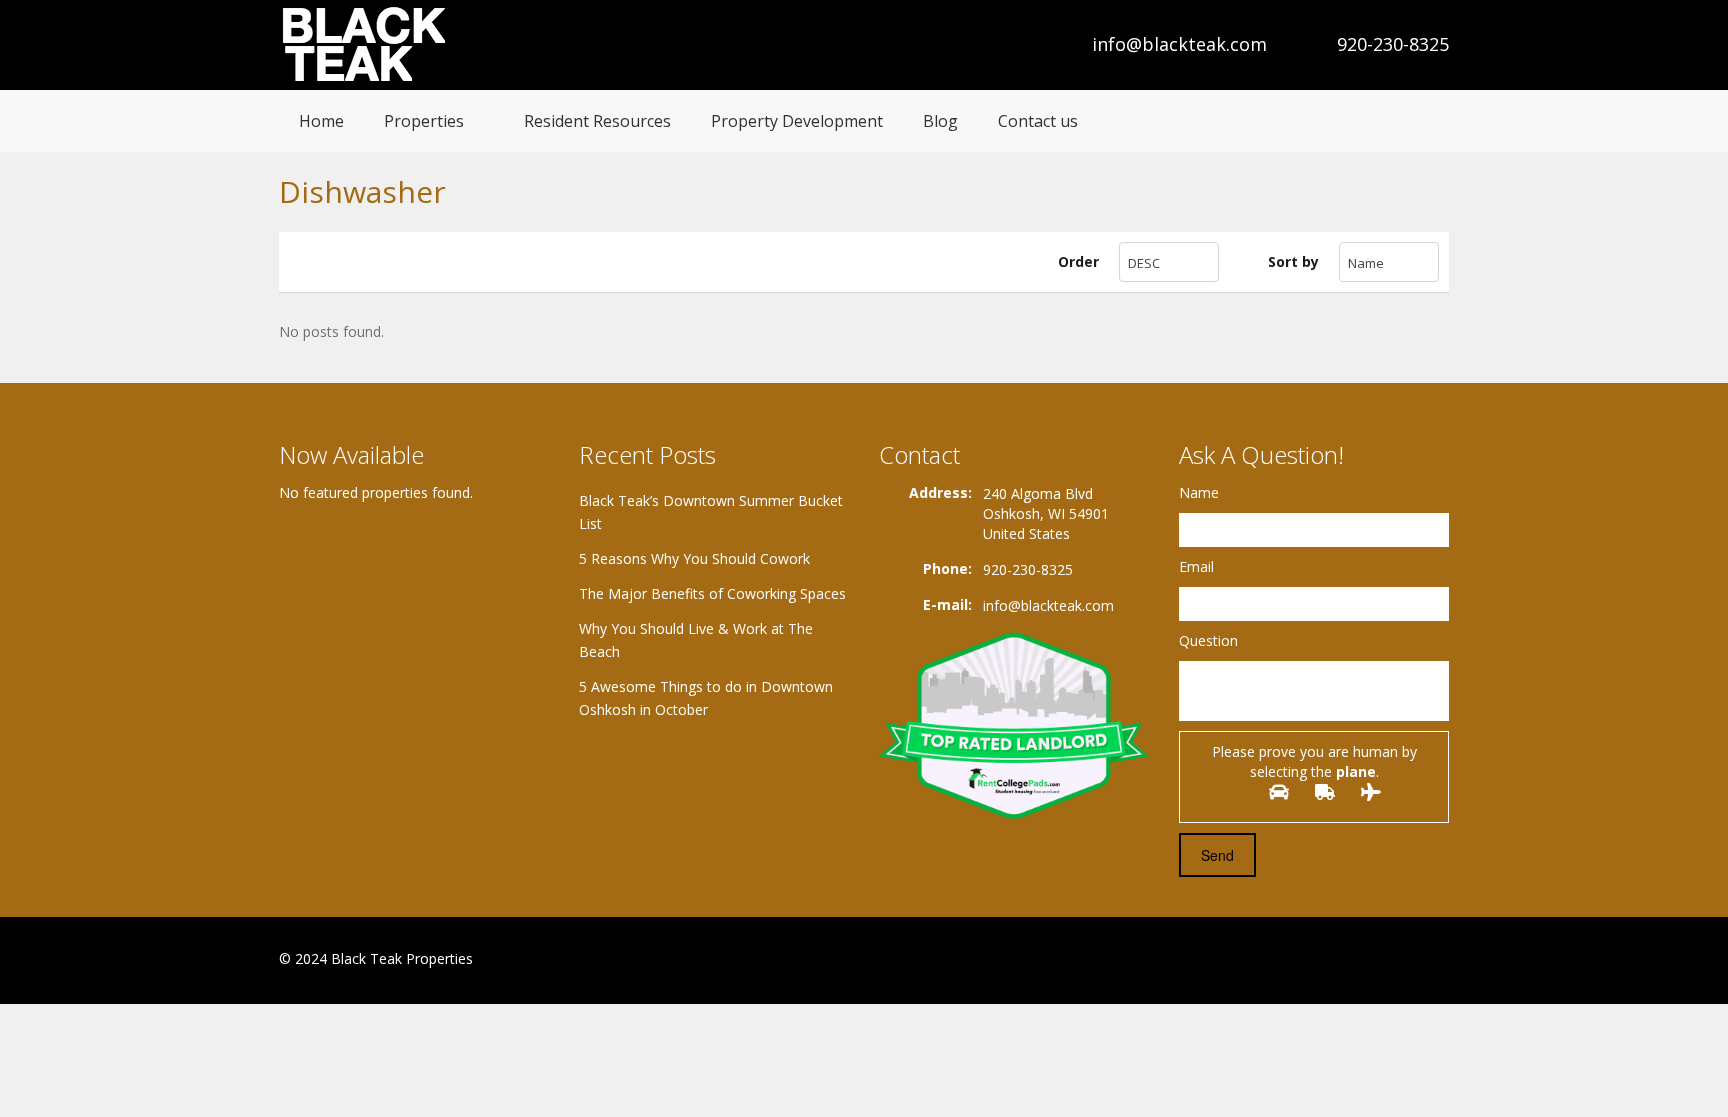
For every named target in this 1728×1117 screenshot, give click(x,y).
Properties (424, 121)
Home (321, 121)
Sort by (1293, 261)
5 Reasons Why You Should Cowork (694, 558)
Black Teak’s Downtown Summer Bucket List (711, 512)
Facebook (1344, 960)
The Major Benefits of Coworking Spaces (712, 593)
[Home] (366, 44)
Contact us (1038, 121)
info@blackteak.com (1179, 44)
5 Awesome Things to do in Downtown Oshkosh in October (706, 698)
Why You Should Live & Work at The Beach (696, 640)
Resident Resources (597, 121)
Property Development (797, 121)
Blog (940, 121)
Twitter (1437, 960)
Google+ (1387, 960)
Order (1078, 261)
